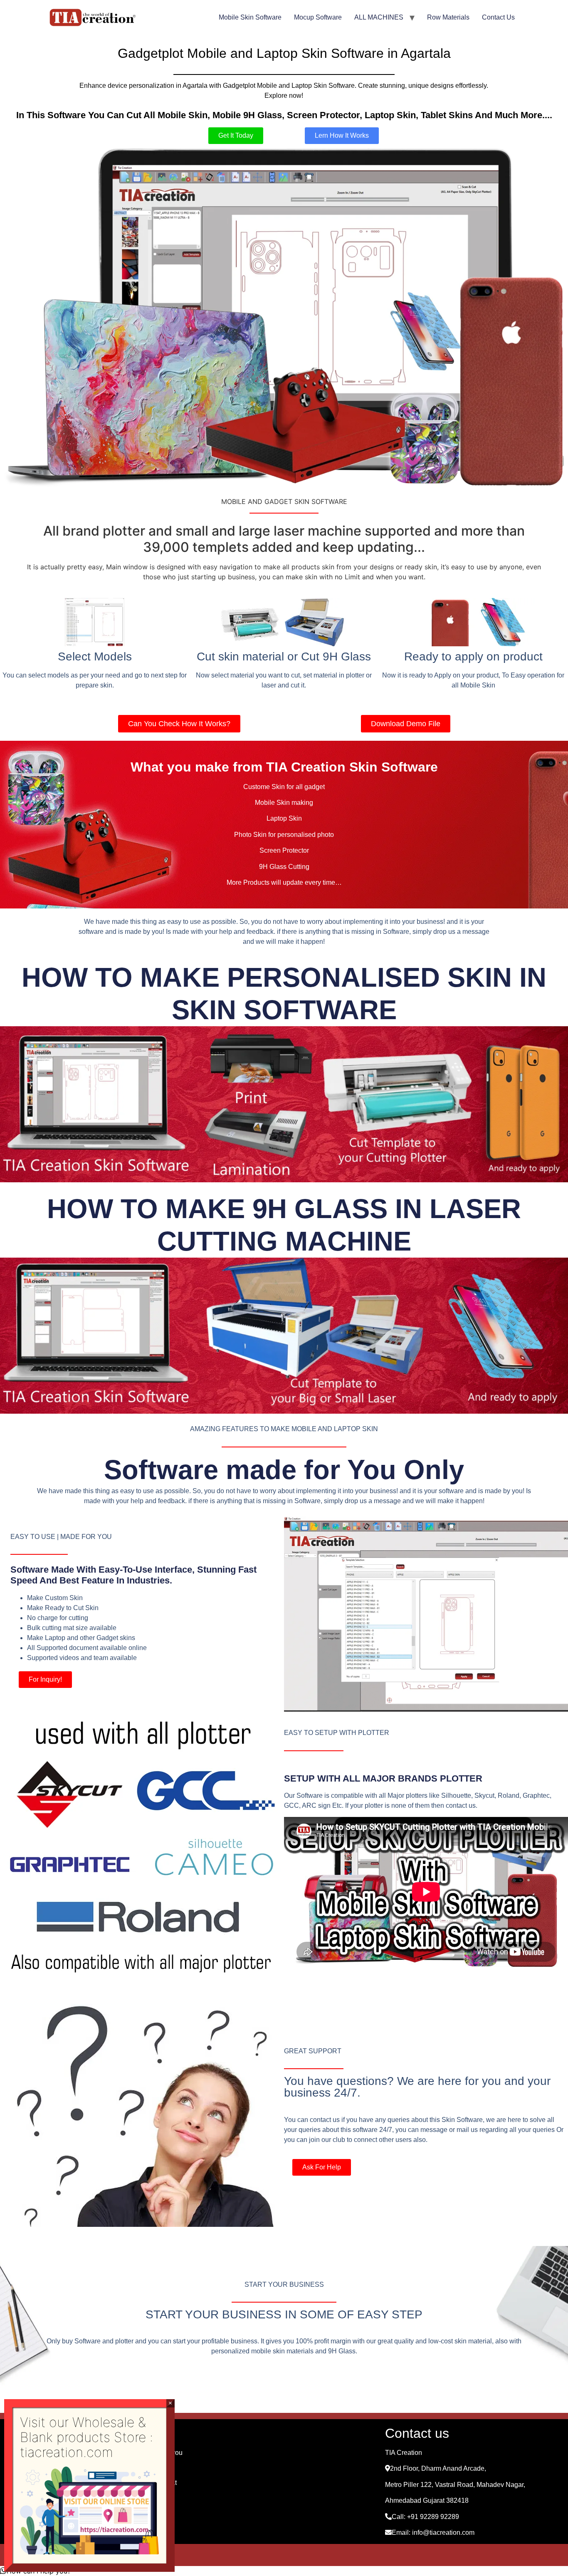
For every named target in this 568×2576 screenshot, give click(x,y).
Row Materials (448, 17)
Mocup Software (318, 17)
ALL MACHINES (379, 17)
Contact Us (498, 17)
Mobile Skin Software (250, 17)
